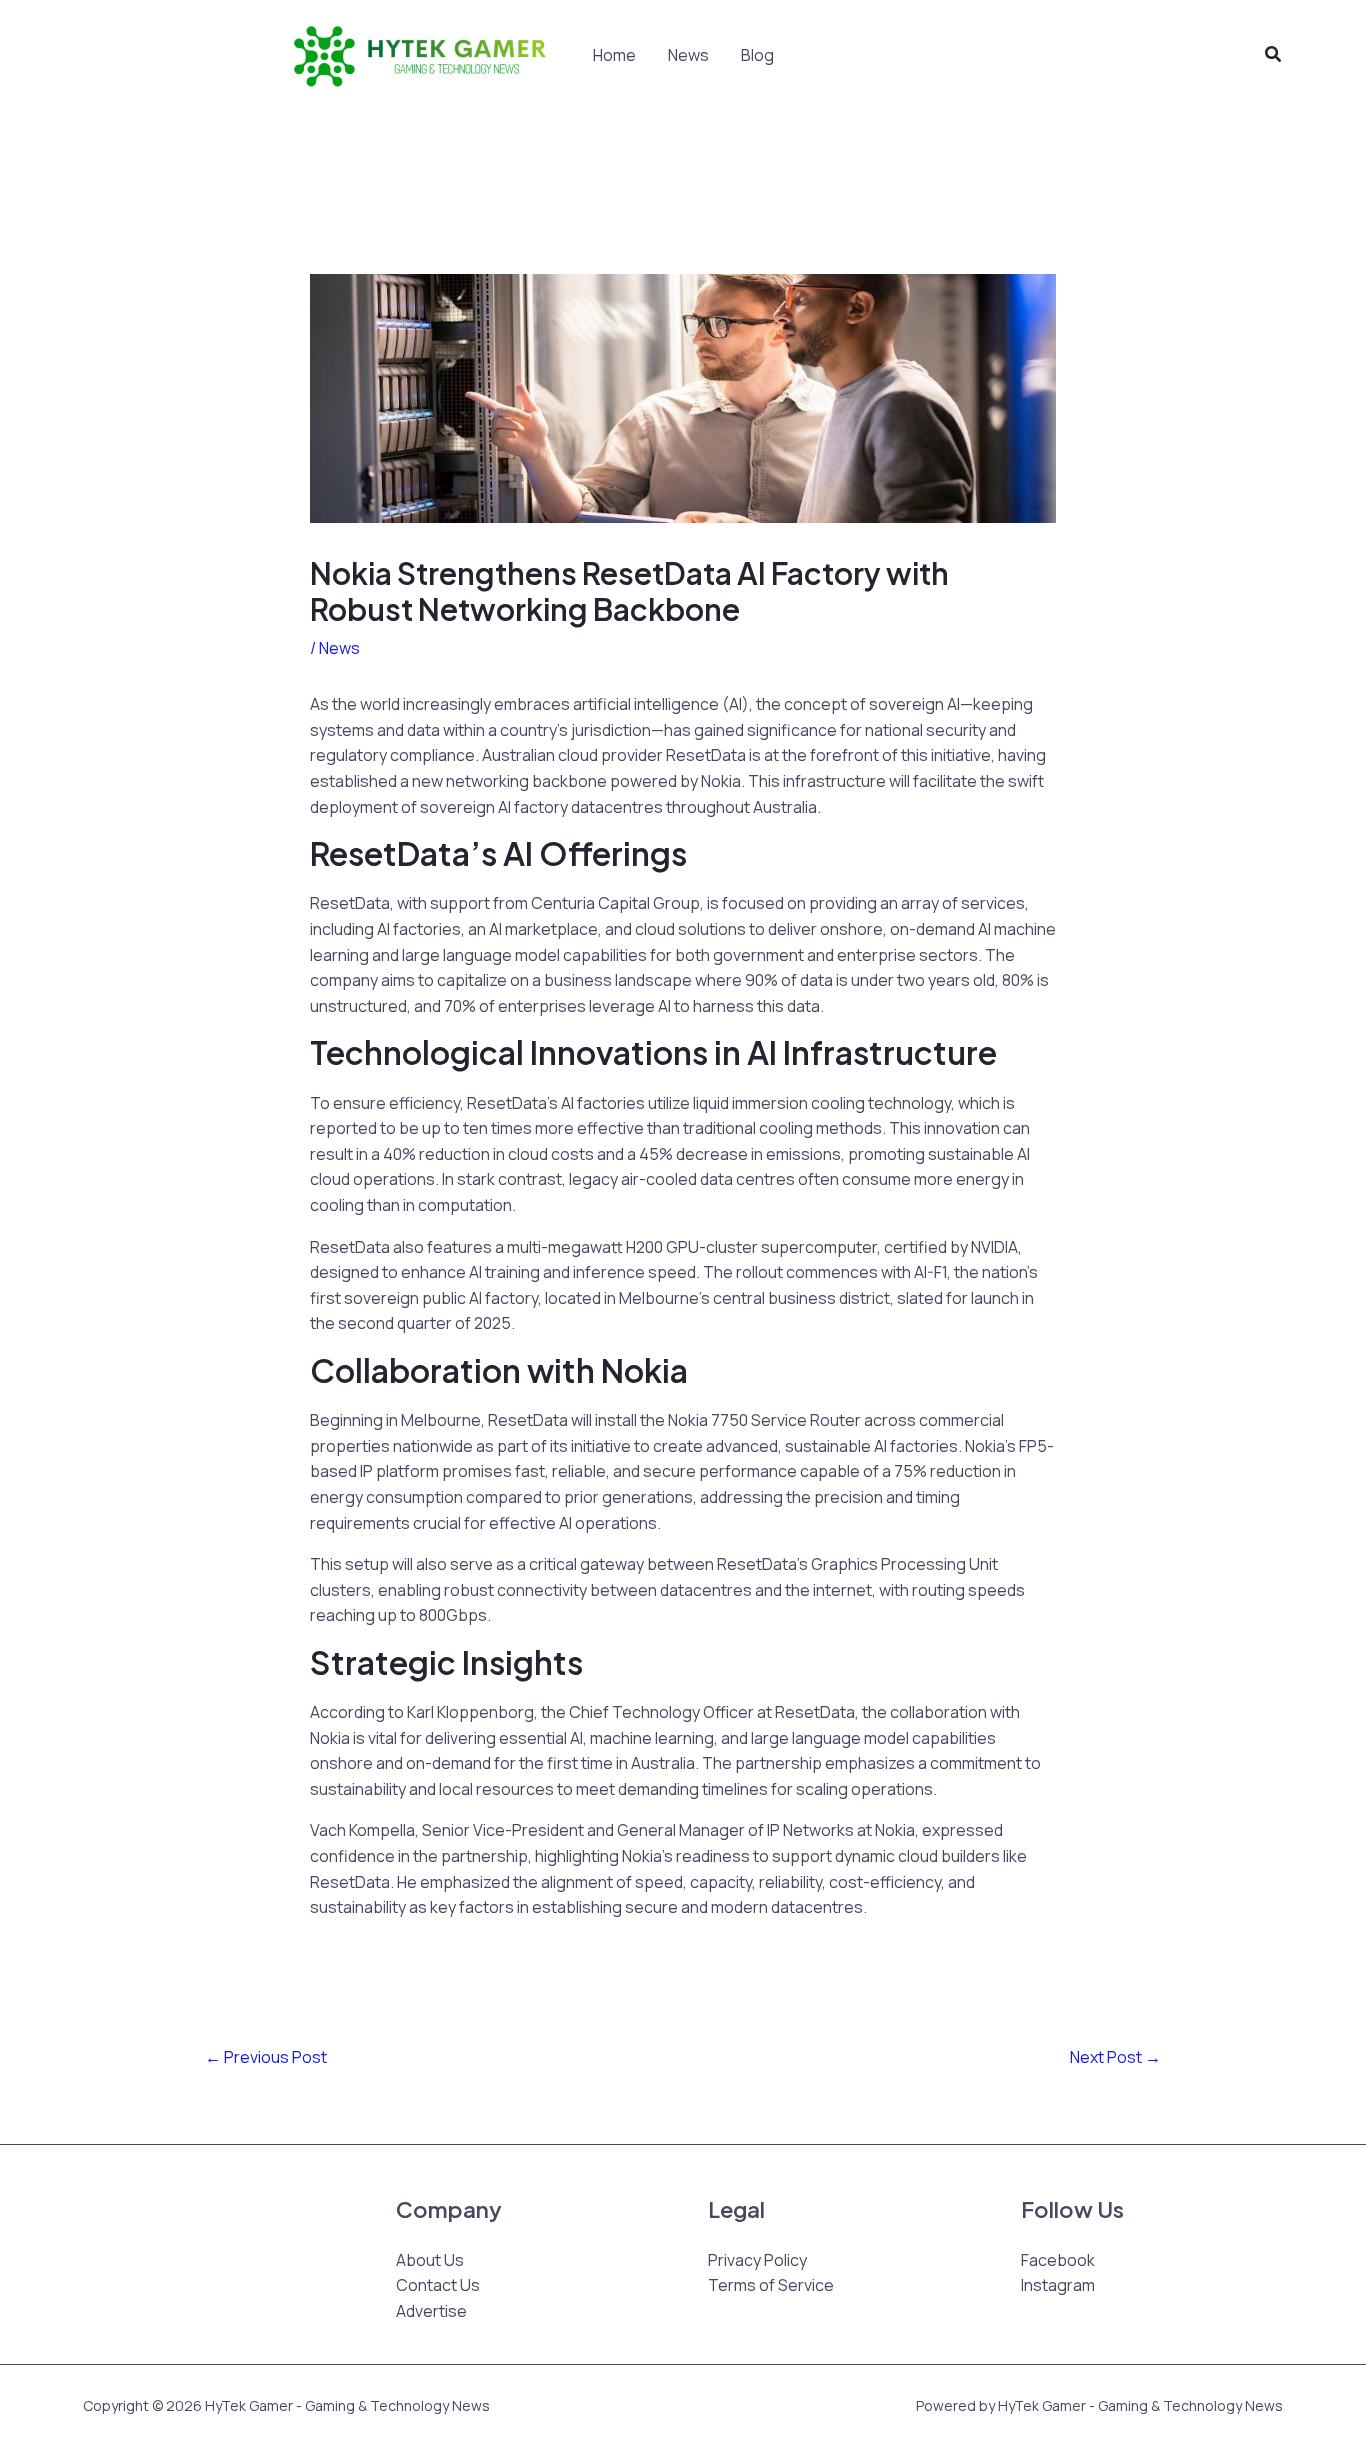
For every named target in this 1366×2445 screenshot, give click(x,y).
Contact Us (438, 2285)
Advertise (431, 2311)
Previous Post (266, 2057)
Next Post (1115, 2057)
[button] (1274, 55)
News (688, 55)
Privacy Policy (757, 2260)
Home (614, 55)
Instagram (1058, 2285)
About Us (430, 2260)
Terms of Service (771, 2285)
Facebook (1058, 2260)
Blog (757, 55)
